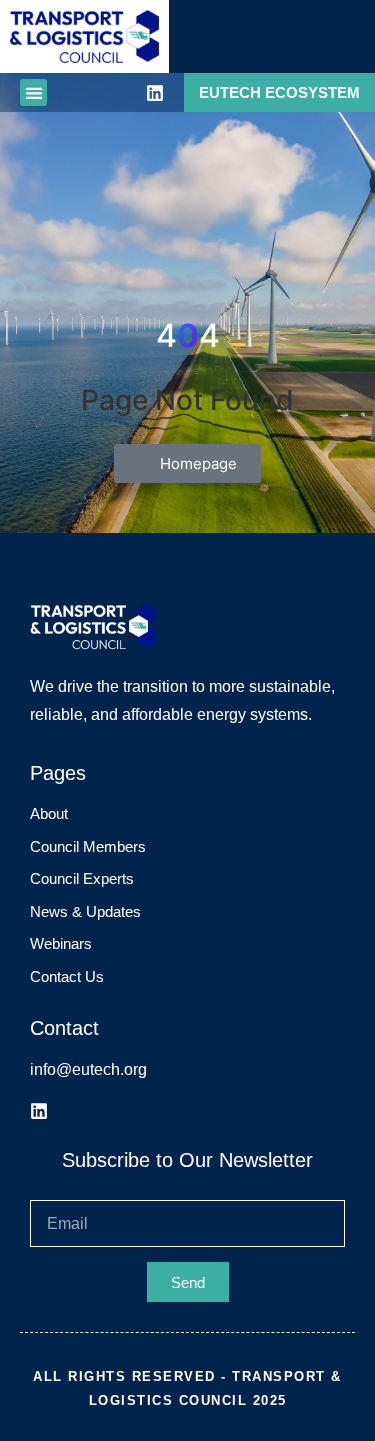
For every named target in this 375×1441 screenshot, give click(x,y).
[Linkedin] (155, 93)
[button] (33, 92)
